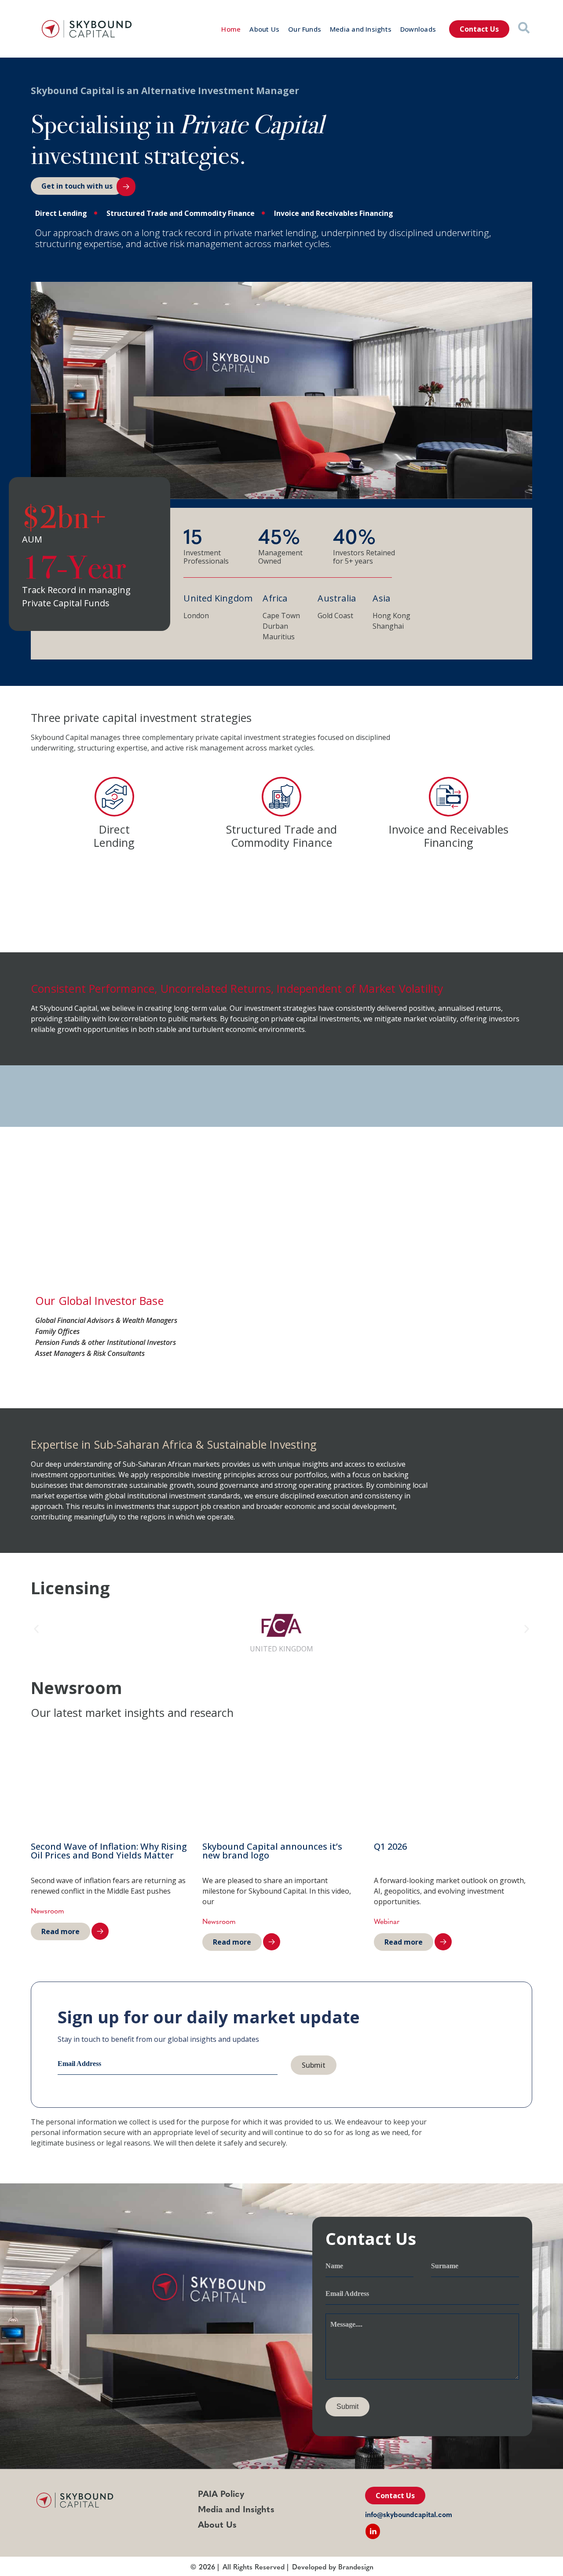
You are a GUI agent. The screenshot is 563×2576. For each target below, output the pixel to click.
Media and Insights (361, 29)
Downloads (418, 29)
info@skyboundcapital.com (409, 2514)
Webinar (387, 1921)
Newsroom (48, 1910)
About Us (264, 29)
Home (231, 29)
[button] (36, 1629)
